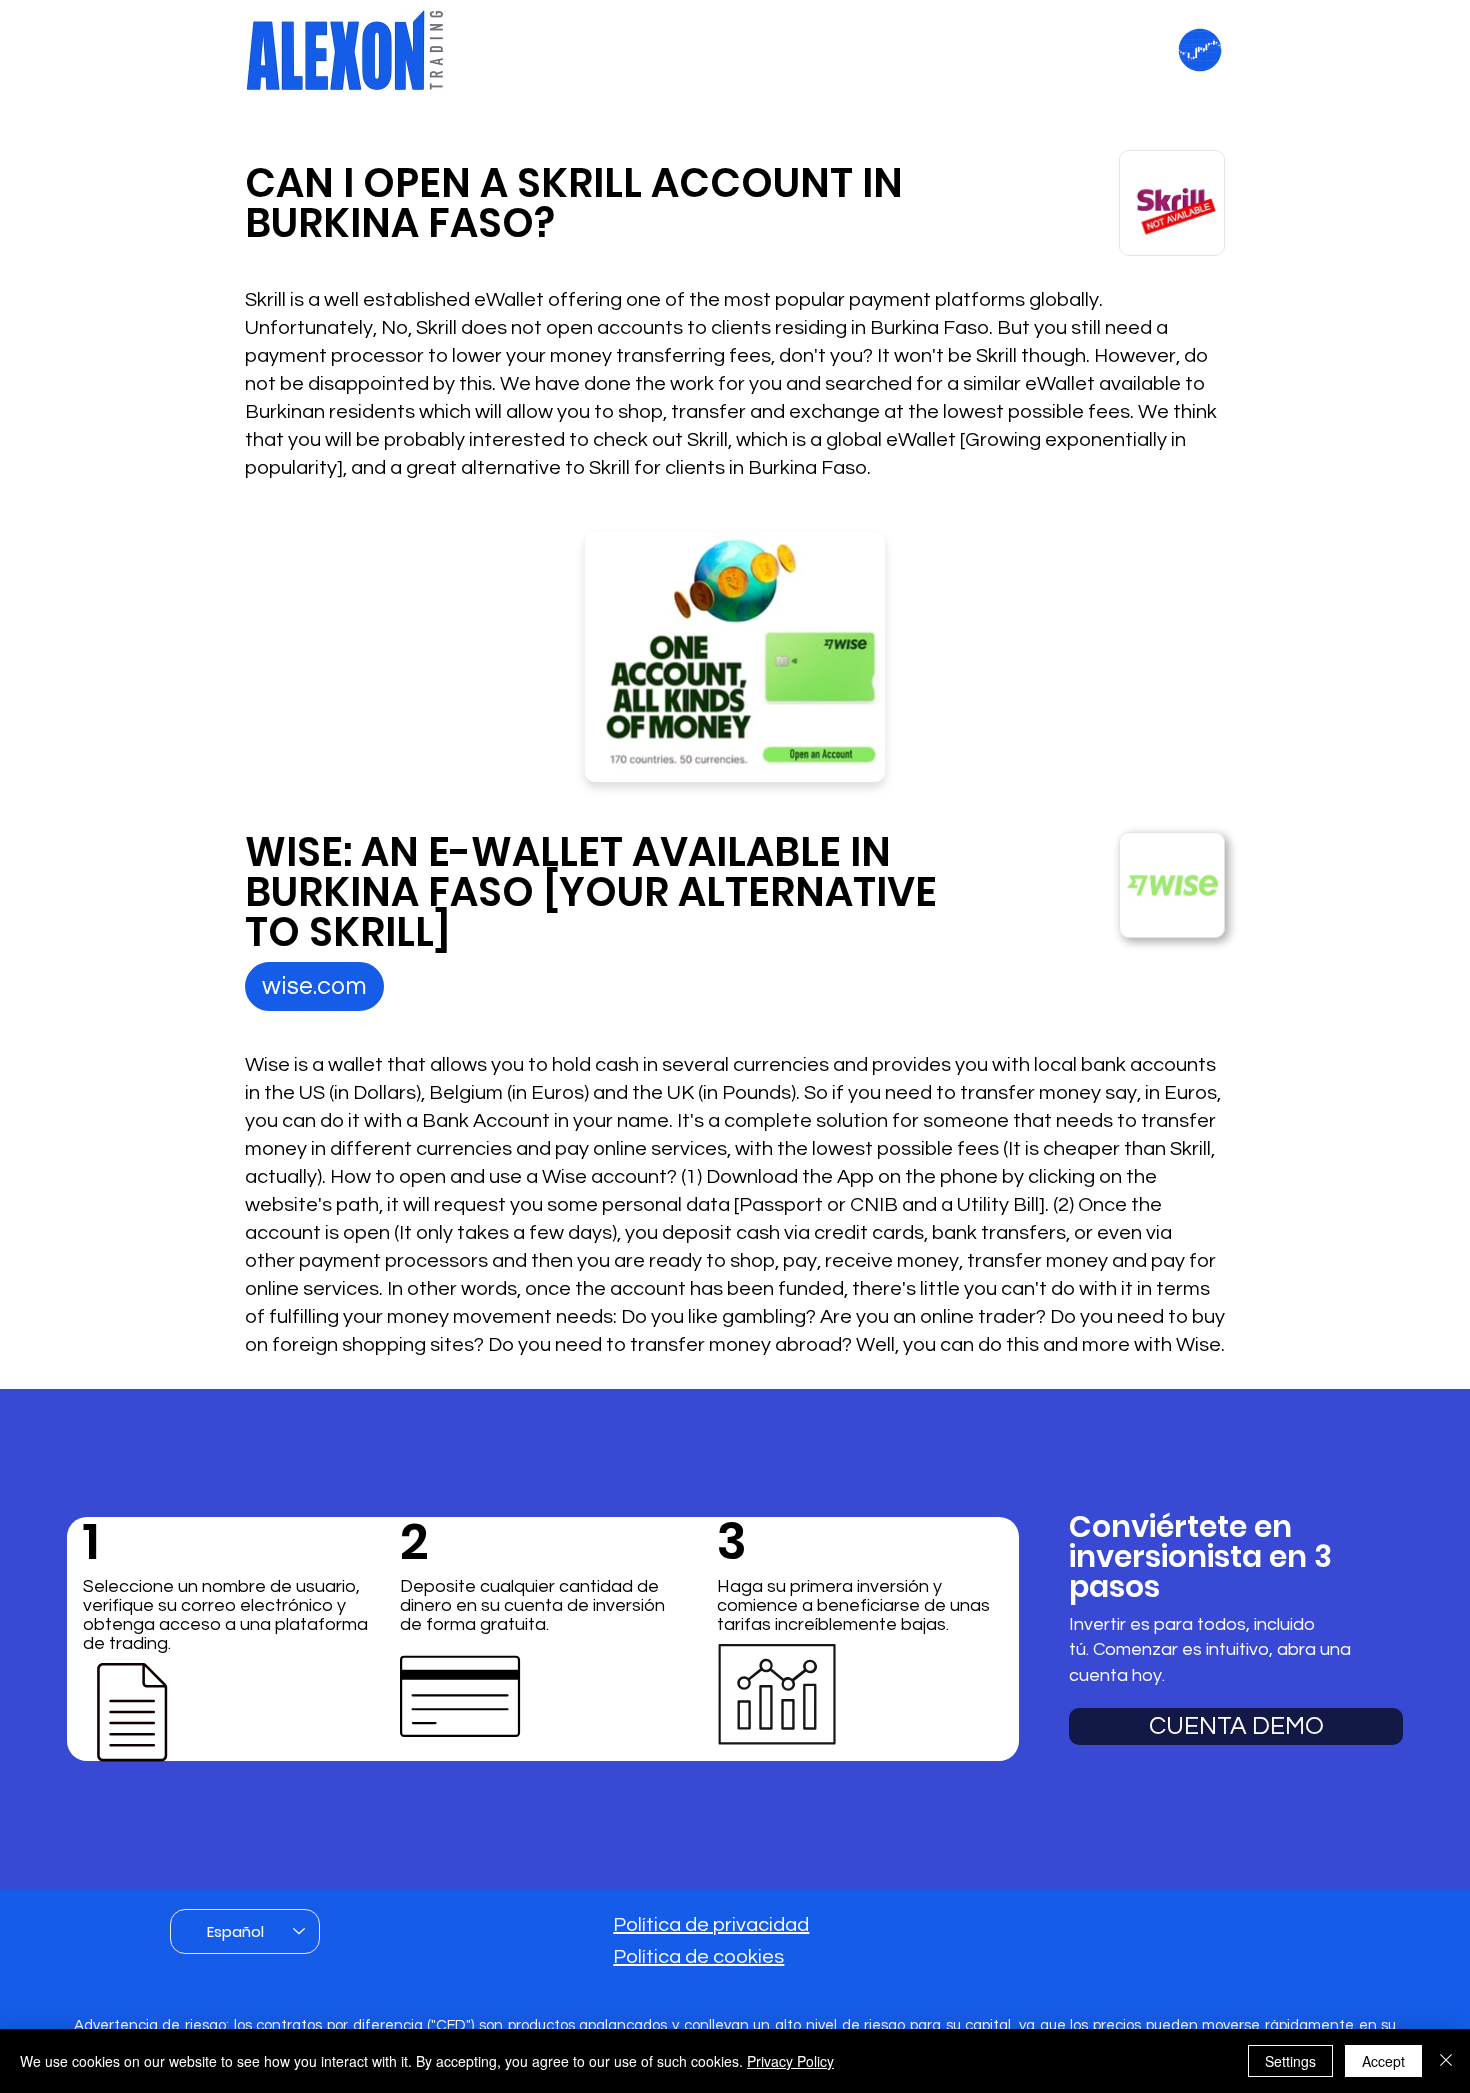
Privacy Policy (790, 2061)
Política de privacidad (711, 1925)
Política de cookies (698, 1957)
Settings (1290, 2061)
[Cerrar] (1446, 2061)
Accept (1383, 2061)
